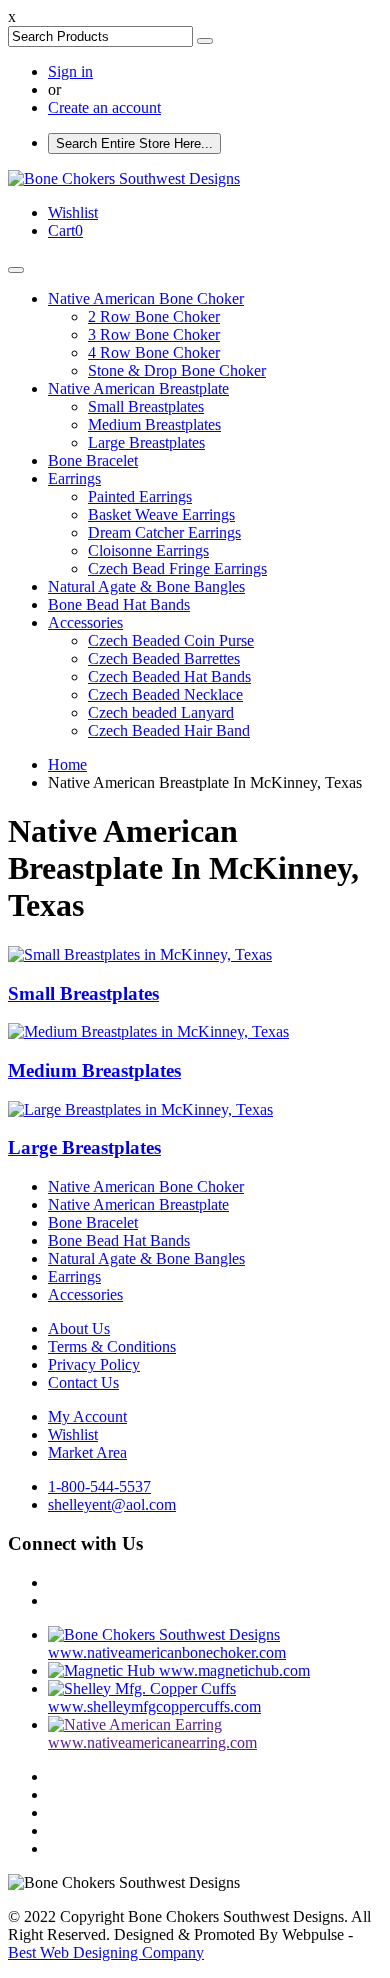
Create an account (104, 107)
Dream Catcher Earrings (164, 532)
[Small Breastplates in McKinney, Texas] (140, 954)
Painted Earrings (140, 496)
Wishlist (73, 1434)
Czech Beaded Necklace (165, 694)
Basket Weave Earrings (161, 514)
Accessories (85, 622)
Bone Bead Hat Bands (119, 604)
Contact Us (83, 1382)
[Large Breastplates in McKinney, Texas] (140, 1109)
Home (67, 764)
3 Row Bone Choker (154, 334)
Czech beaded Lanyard (161, 712)
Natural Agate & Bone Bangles (146, 586)
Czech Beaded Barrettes (164, 658)
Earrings (74, 478)
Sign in (70, 71)
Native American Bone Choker (146, 298)
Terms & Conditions (112, 1346)
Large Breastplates (146, 442)
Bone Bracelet (93, 460)
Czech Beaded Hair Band (169, 730)
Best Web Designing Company (106, 1952)
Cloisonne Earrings (148, 550)
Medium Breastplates (154, 424)
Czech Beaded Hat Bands (169, 676)
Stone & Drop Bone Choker (177, 370)
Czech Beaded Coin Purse (171, 640)
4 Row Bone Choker (154, 352)
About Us (79, 1328)
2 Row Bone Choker (154, 316)
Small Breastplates (146, 406)
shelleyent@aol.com (112, 1504)
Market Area (87, 1452)
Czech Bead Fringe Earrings (177, 568)
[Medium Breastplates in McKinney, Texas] (148, 1031)
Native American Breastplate (138, 388)
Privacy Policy (94, 1364)
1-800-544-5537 (99, 1486)
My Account (87, 1416)
